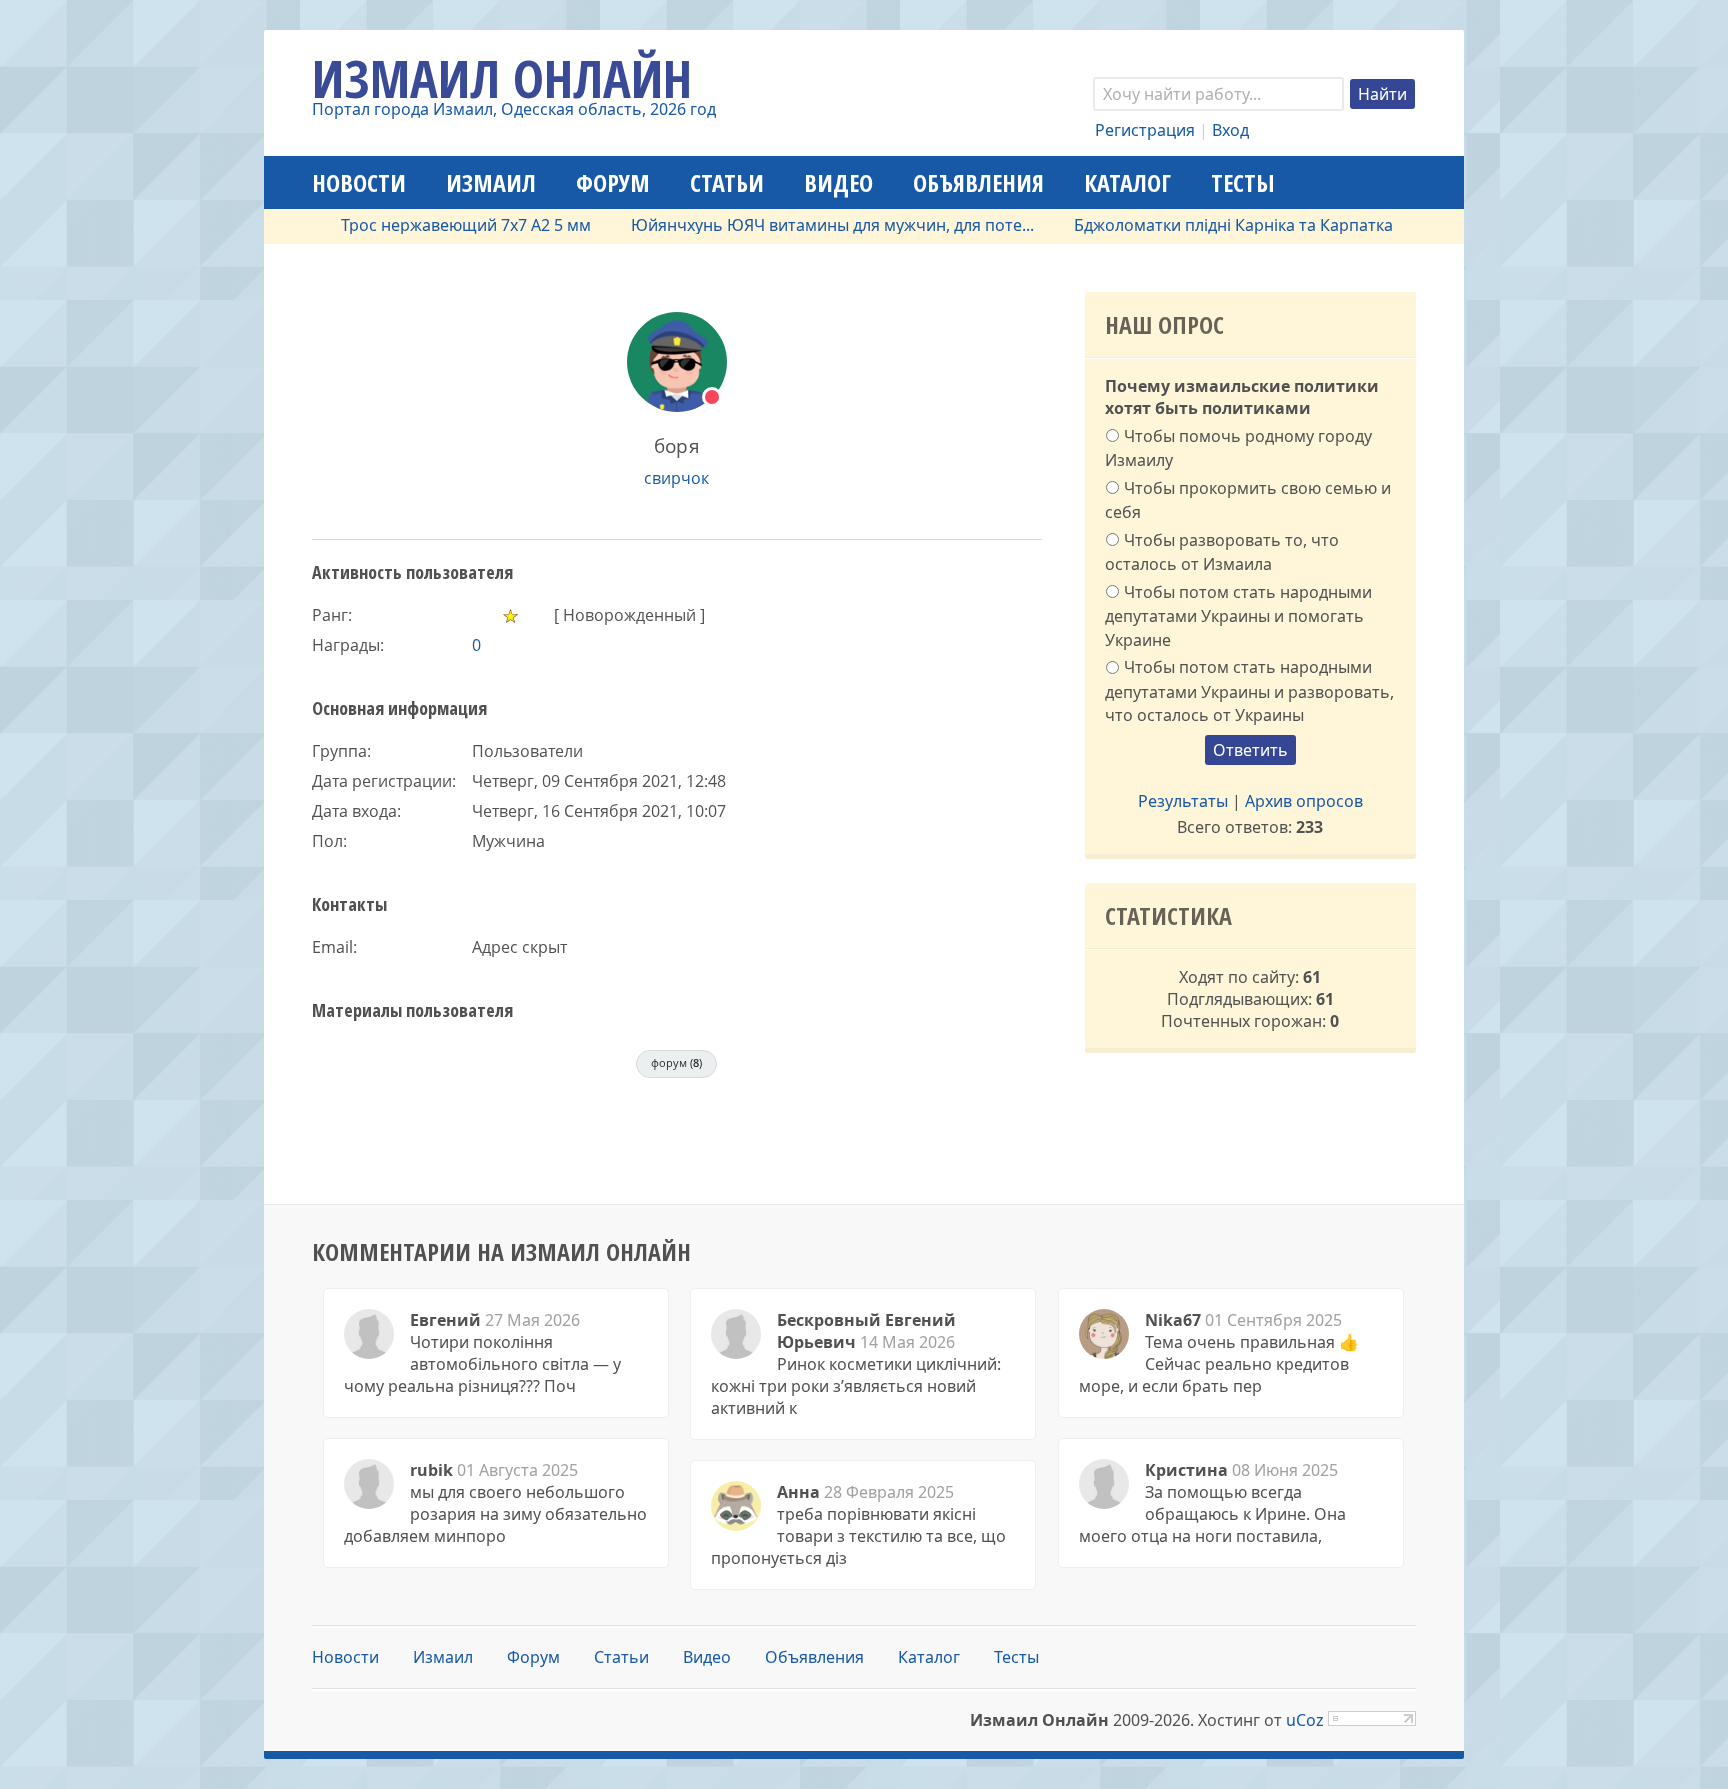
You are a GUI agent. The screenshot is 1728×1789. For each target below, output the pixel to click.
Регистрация (1145, 130)
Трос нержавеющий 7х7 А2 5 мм (430, 225)
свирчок (676, 478)
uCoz (1305, 1720)
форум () (676, 1062)
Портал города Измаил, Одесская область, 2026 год (514, 109)
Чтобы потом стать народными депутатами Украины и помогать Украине (1238, 616)
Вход (1230, 130)
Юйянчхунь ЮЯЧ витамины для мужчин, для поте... (796, 225)
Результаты (1183, 801)
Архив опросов (1304, 801)
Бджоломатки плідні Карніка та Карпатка (1197, 225)
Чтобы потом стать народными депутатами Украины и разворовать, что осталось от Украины (1249, 691)
